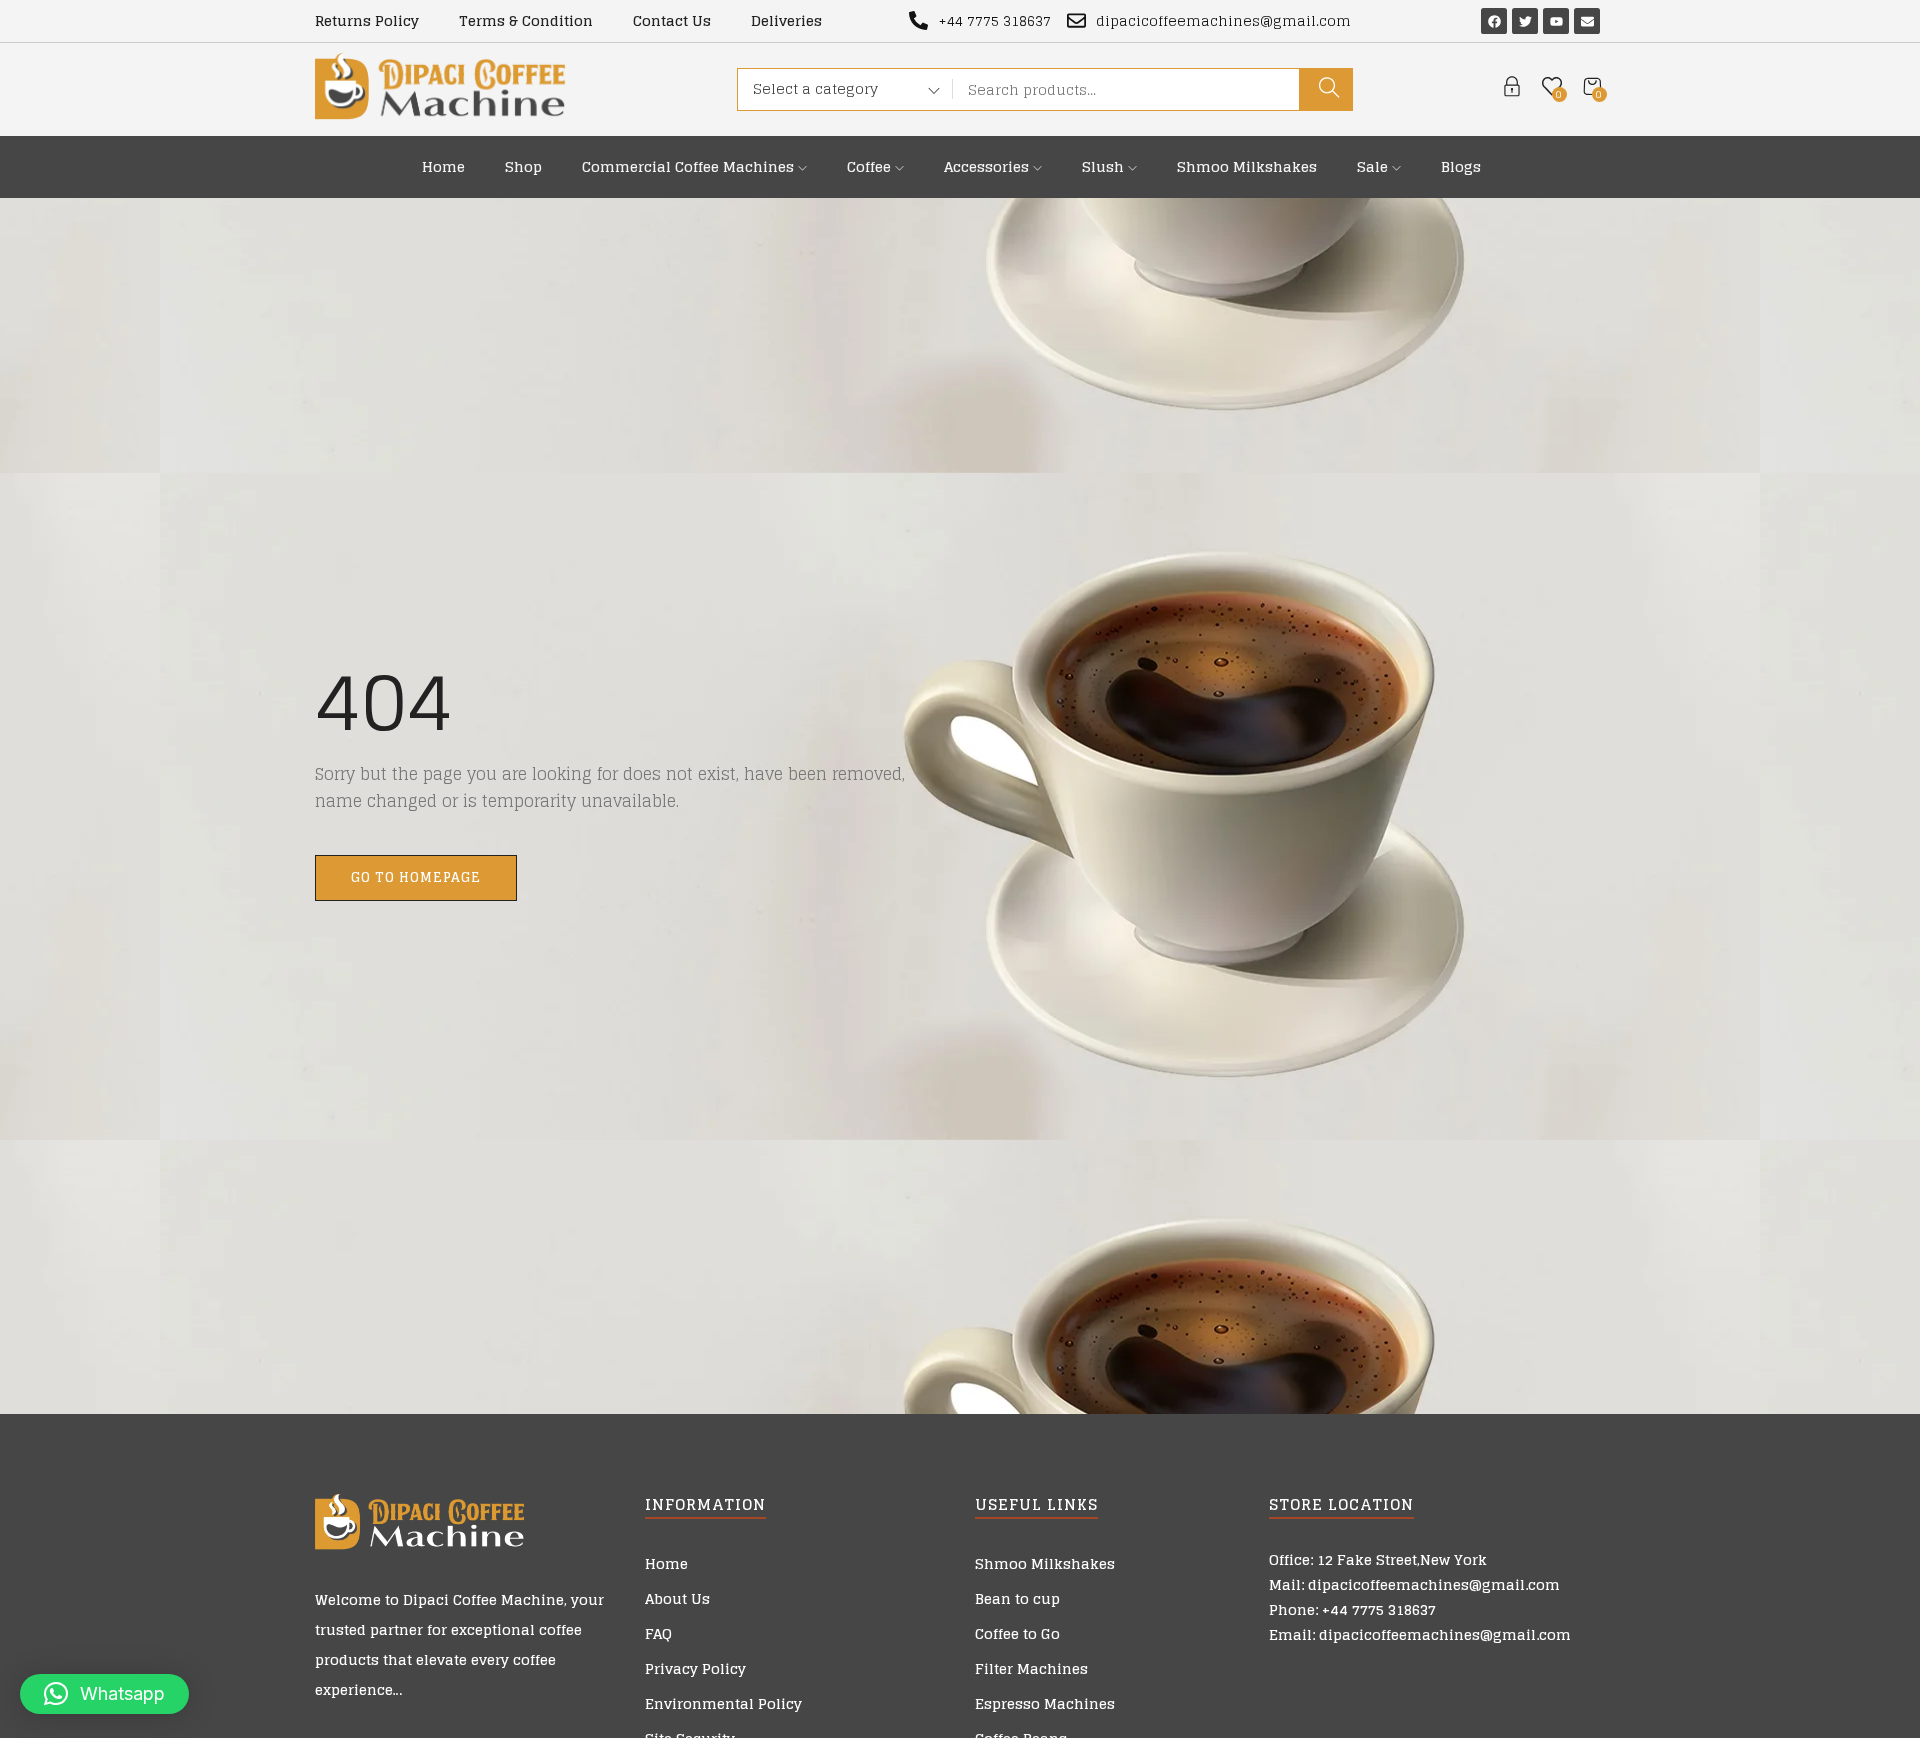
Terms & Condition (526, 20)
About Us (677, 1598)
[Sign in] (1512, 89)
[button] (104, 1694)
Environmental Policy (723, 1703)
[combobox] (839, 92)
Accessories (988, 166)
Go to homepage (416, 877)
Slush (1105, 166)
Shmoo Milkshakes (1247, 166)
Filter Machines (1031, 1668)
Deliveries (786, 20)
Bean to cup (1017, 1598)
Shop (523, 166)
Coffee (871, 166)
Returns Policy (367, 20)
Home (443, 166)
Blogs (1461, 166)
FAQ (658, 1633)
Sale (1374, 166)
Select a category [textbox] (815, 88)
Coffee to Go (1017, 1633)
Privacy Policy (695, 1668)
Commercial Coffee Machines (690, 166)
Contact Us (672, 20)
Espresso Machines (1045, 1703)
